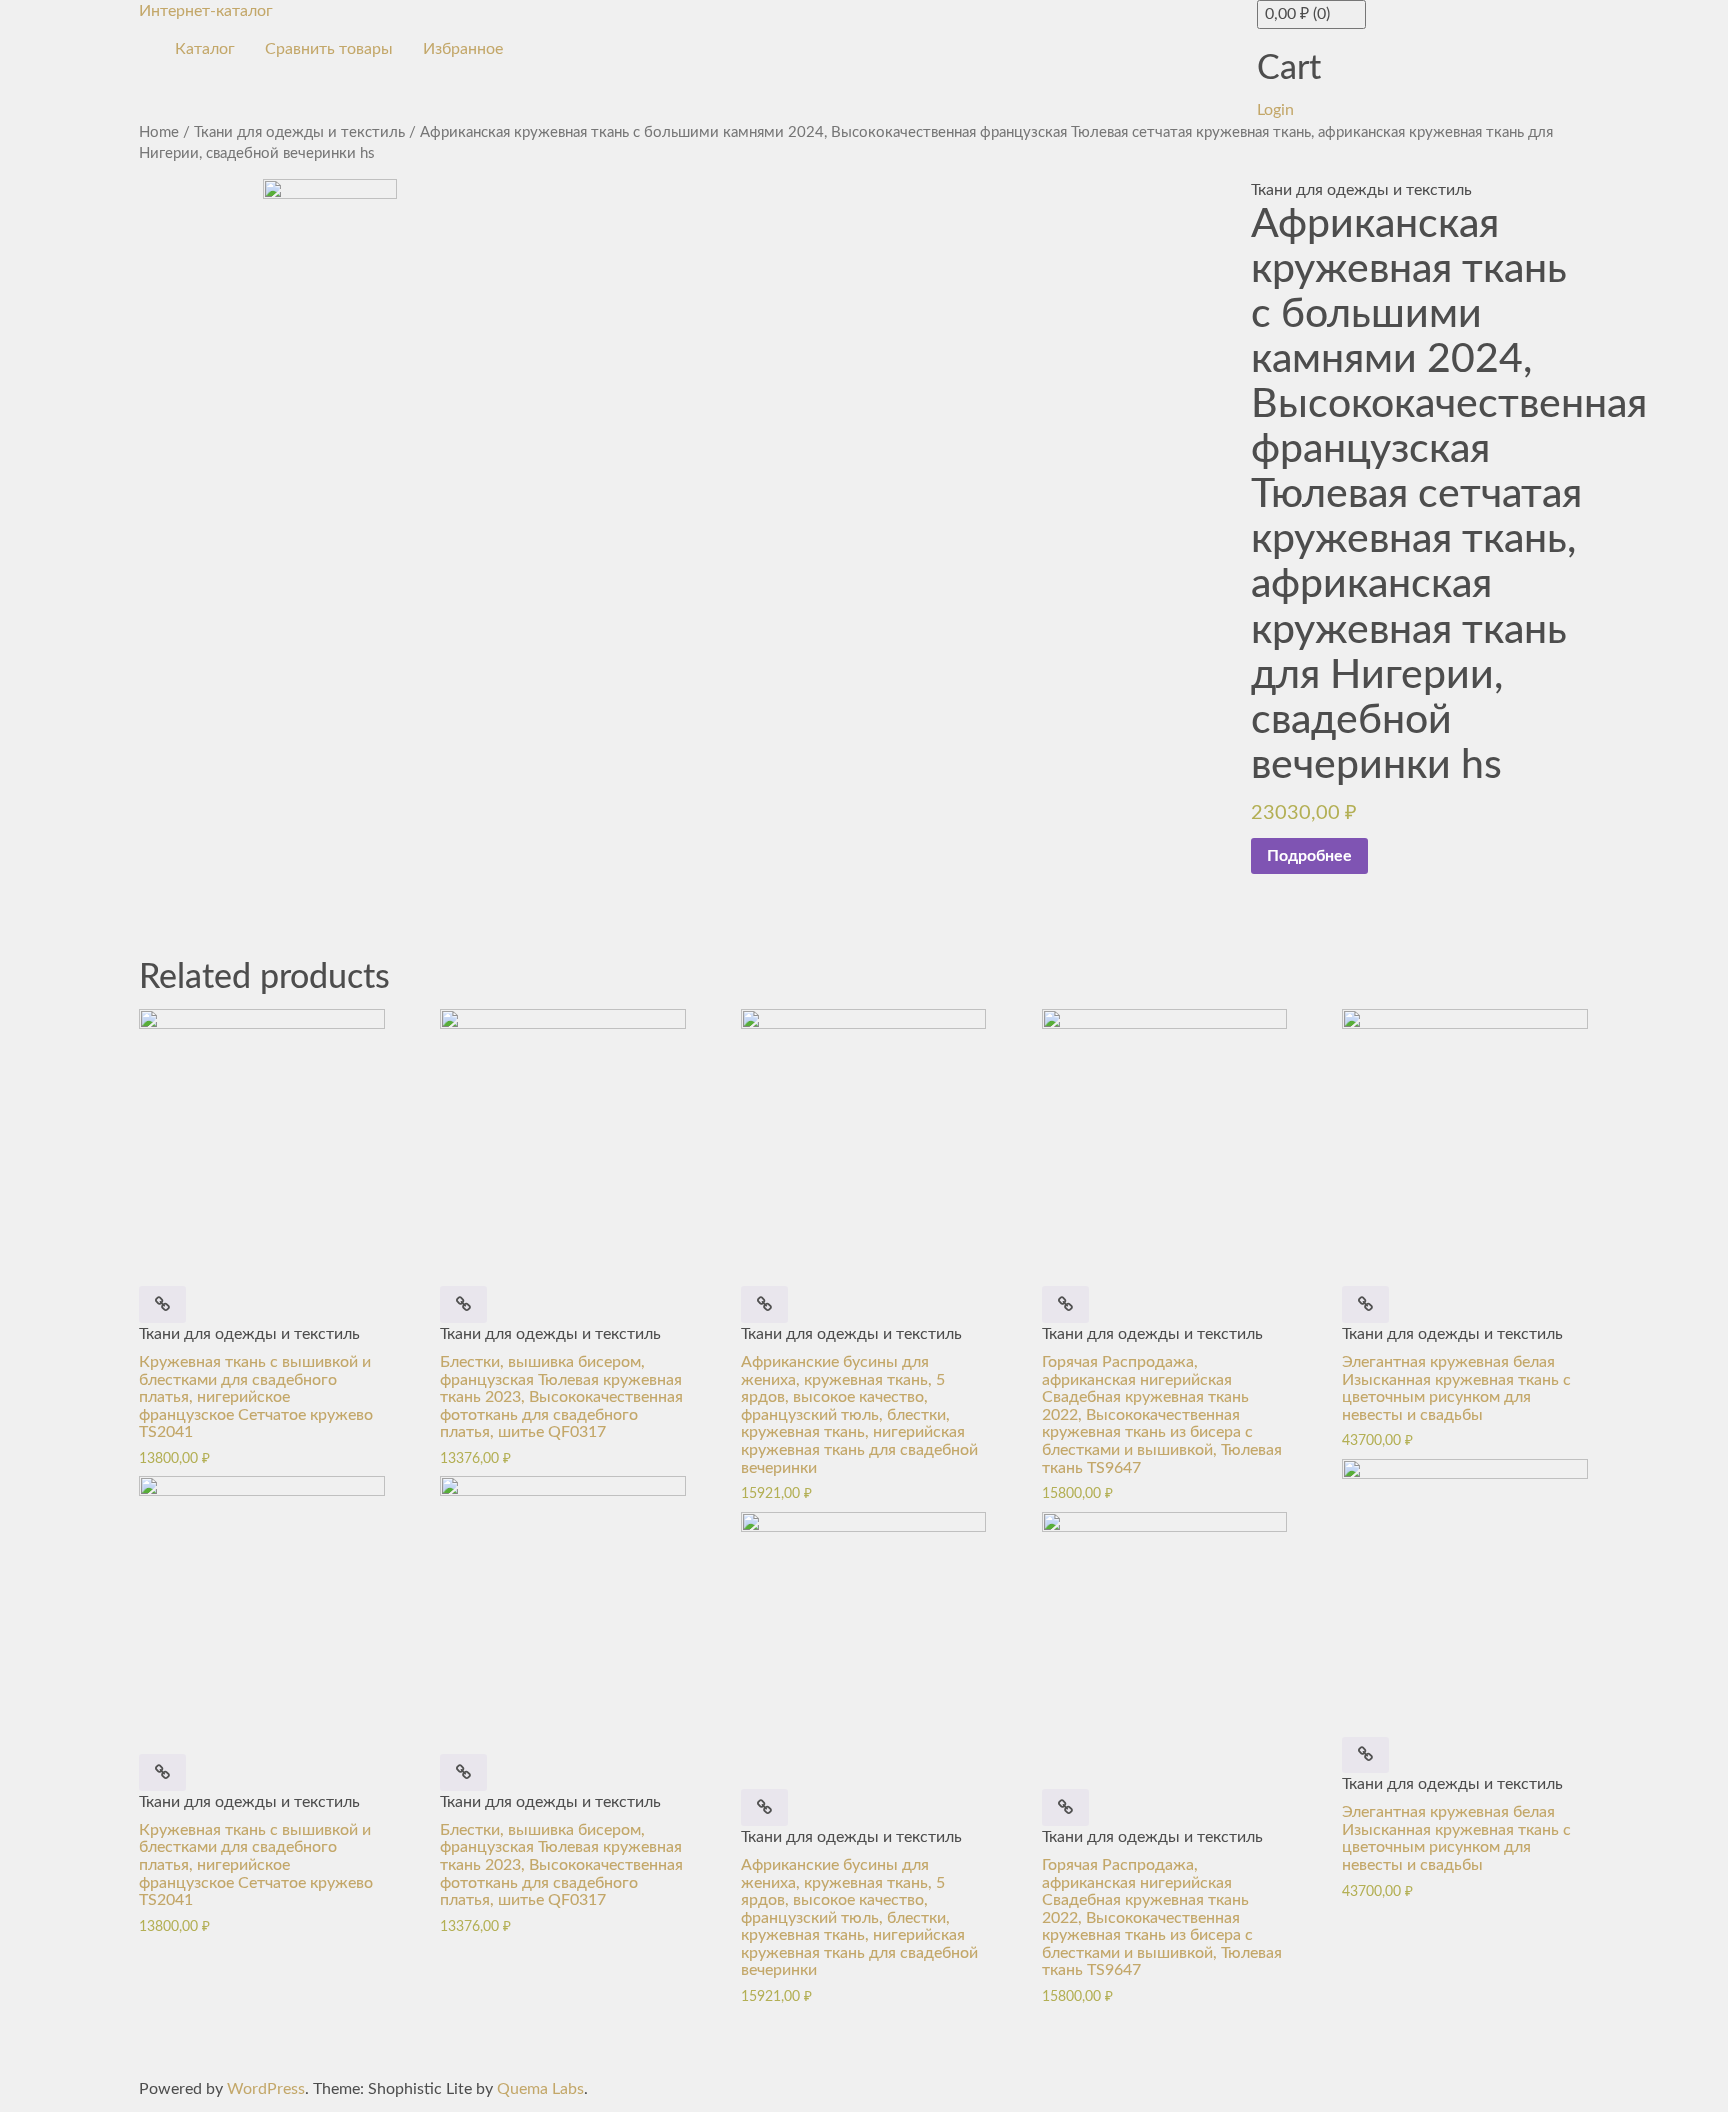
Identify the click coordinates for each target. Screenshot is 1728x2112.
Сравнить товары (329, 49)
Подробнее (1309, 856)
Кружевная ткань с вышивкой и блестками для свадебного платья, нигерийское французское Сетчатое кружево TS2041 (256, 1397)
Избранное (463, 49)
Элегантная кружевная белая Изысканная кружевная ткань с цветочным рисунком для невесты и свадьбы (1456, 1388)
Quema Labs (540, 2089)
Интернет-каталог (206, 11)
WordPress (266, 2089)
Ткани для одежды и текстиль (299, 132)
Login (1275, 110)
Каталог (205, 49)
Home (159, 132)
